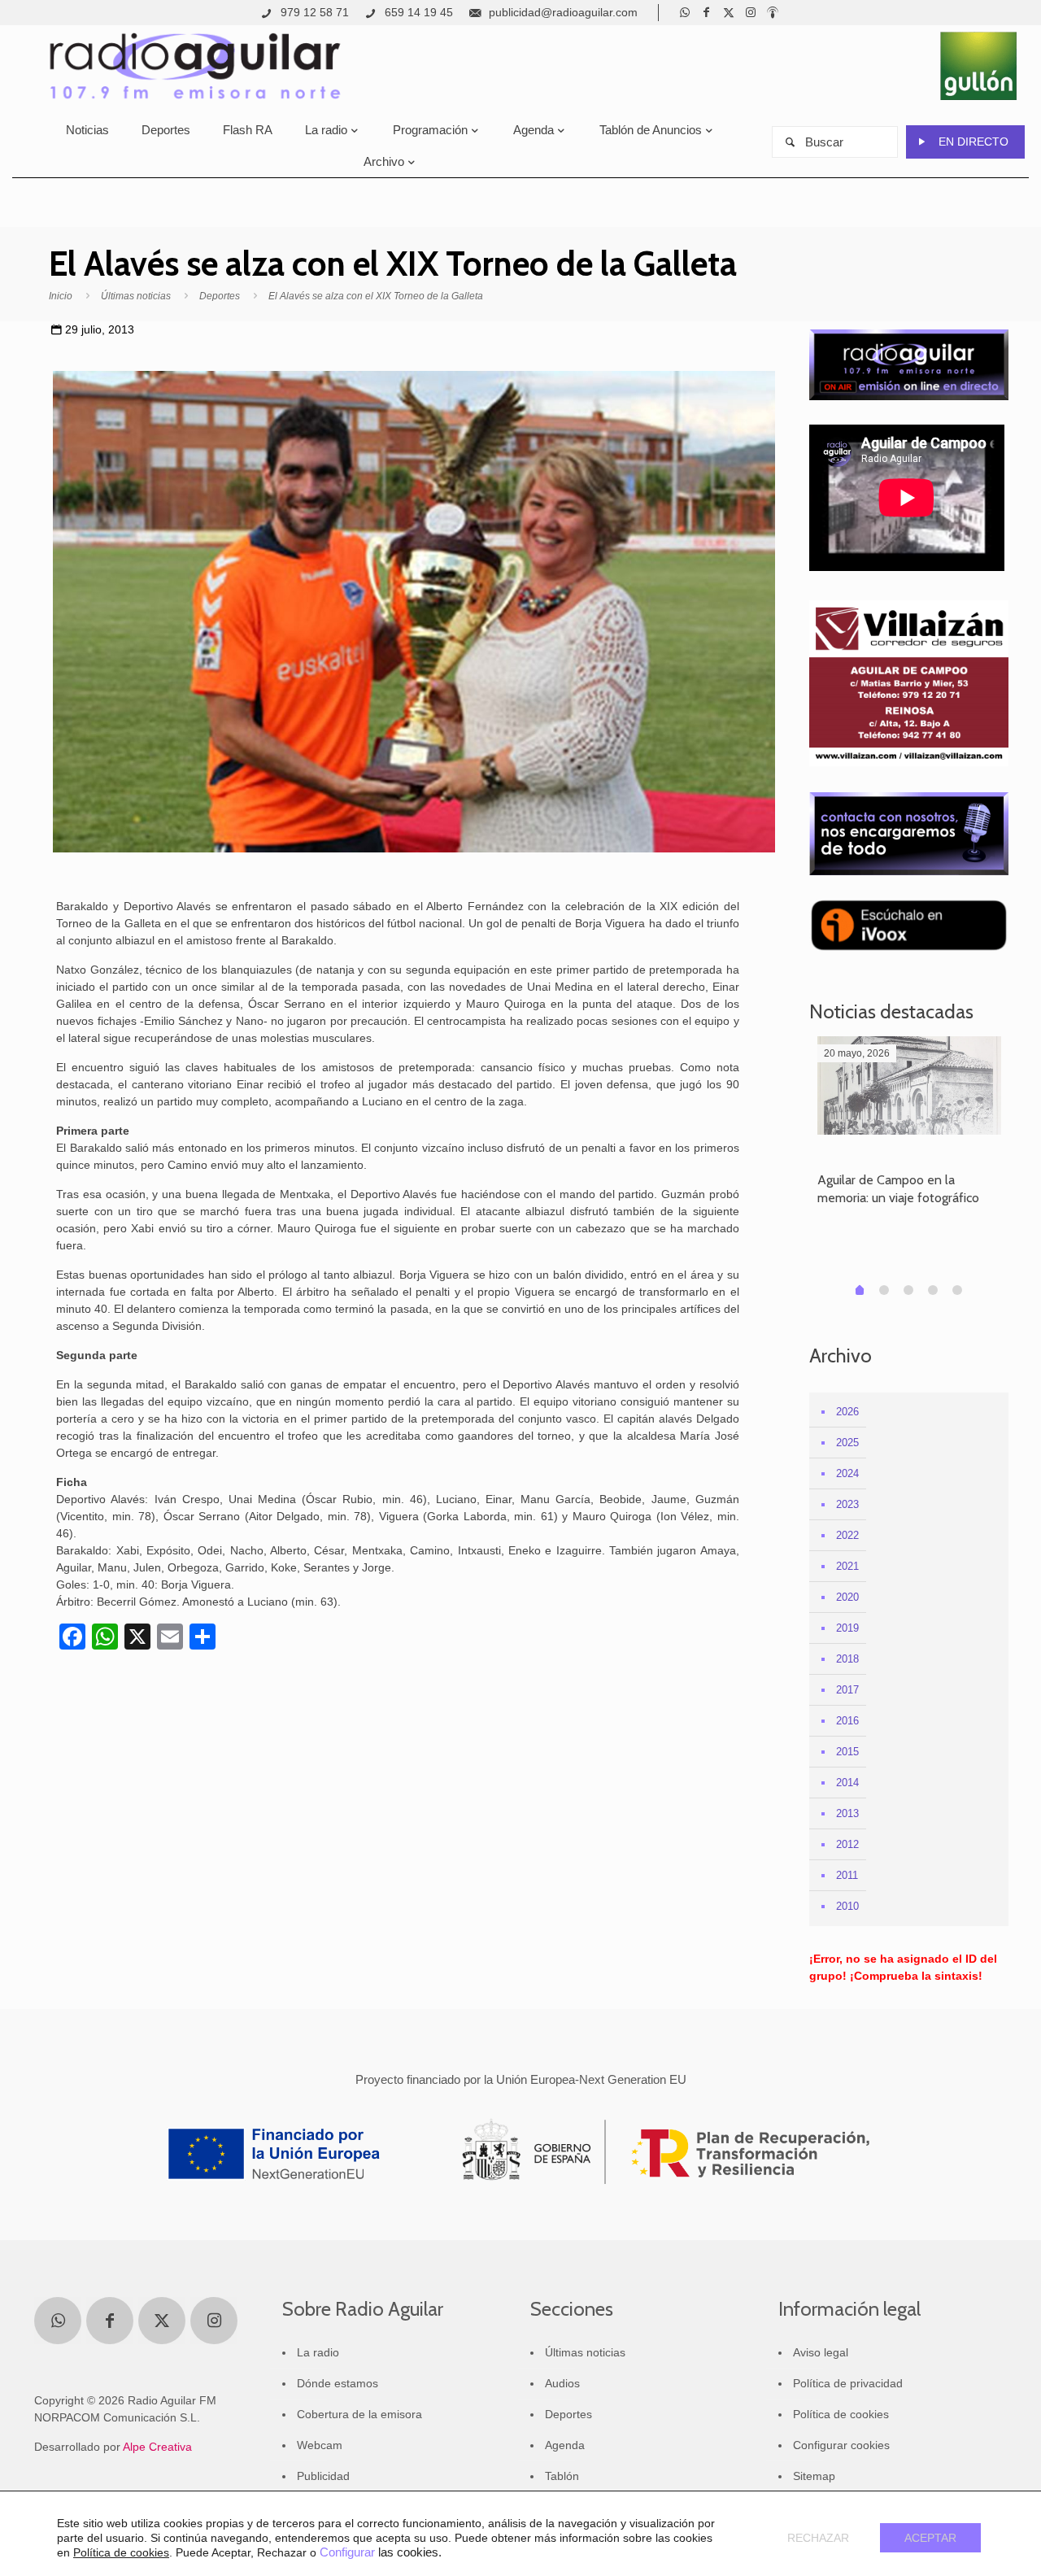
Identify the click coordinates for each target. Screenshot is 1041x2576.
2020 (847, 1597)
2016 (847, 1721)
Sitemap (814, 2476)
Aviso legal (821, 2352)
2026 (847, 1412)
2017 (847, 1690)
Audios (562, 2383)
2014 (847, 1783)
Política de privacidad (848, 2383)
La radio (318, 2352)
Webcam (320, 2445)
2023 (847, 1504)
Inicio (61, 296)
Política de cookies (841, 2414)
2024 (847, 1473)
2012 (847, 1844)
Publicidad (323, 2476)
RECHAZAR (818, 2538)
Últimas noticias (136, 296)
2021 (847, 1566)
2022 (847, 1535)
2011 (847, 1875)
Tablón (562, 2476)
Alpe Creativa (157, 2447)
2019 (847, 1628)
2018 (847, 1659)
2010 (847, 1906)
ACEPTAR (930, 2538)
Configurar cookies (841, 2445)
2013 (847, 1813)
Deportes (220, 296)
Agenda (565, 2445)
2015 (847, 1752)
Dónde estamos (338, 2383)
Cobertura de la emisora (359, 2414)
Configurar (347, 2552)
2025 (847, 1443)
